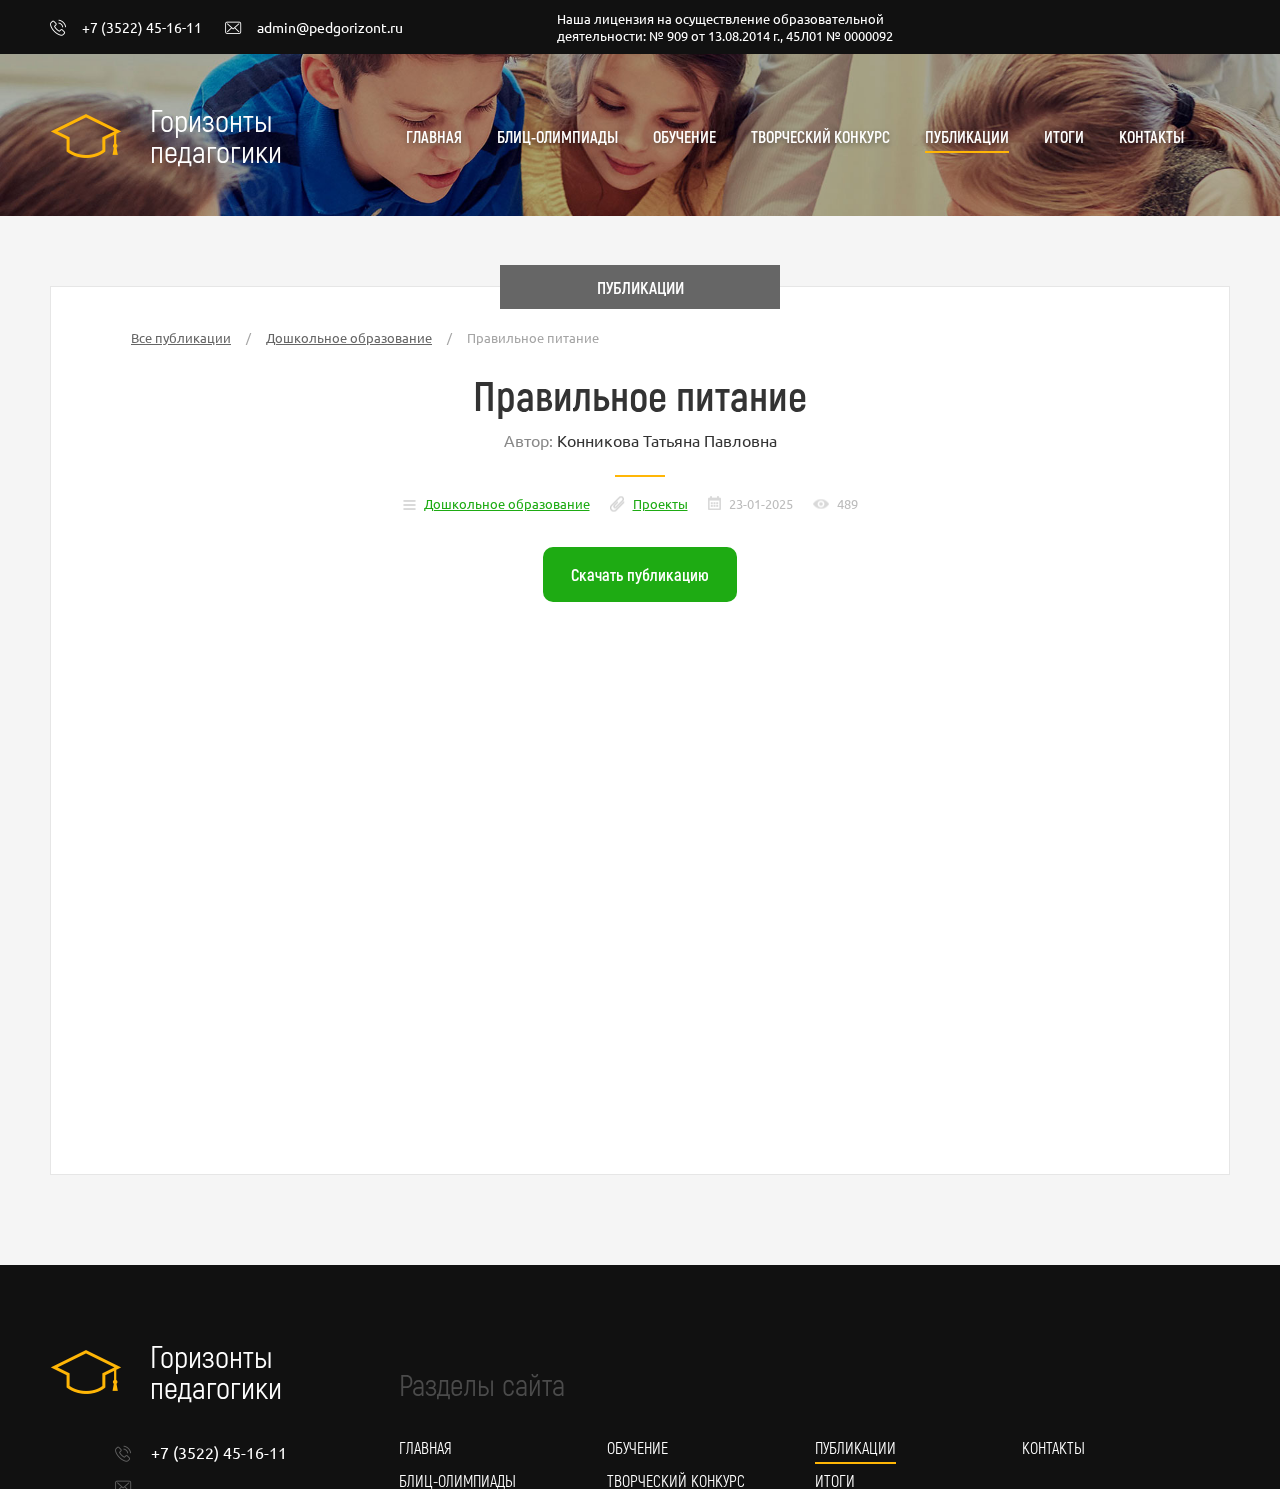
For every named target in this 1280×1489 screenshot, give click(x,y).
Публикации (967, 136)
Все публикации (181, 337)
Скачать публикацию (640, 574)
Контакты (1151, 136)
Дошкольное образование (349, 337)
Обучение (684, 136)
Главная (434, 136)
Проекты (660, 503)
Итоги (1064, 136)
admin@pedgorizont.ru (330, 28)
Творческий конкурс (820, 136)
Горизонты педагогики (216, 135)
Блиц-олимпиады (557, 136)
